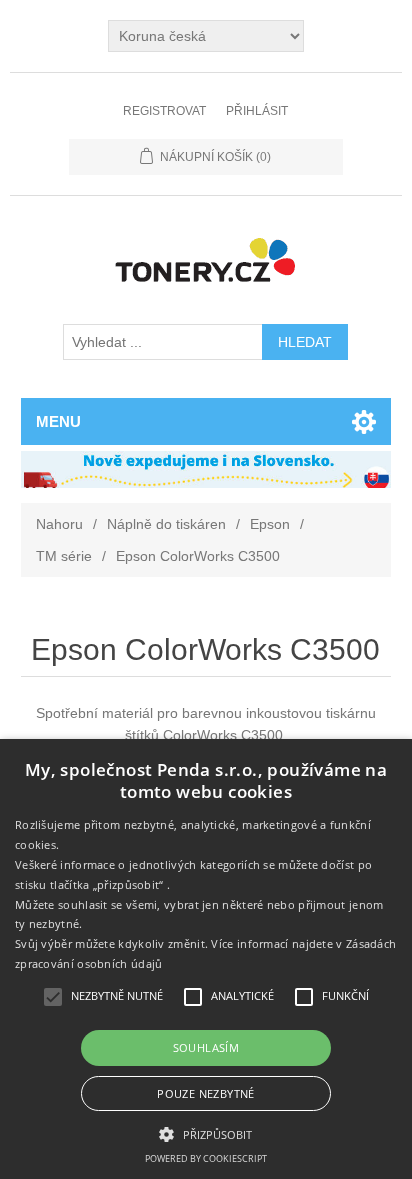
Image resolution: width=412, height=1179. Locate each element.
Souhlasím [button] (206, 1047)
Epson (270, 524)
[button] (205, 1133)
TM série (64, 556)
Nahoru (59, 524)
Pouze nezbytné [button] (206, 1093)
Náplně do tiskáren (166, 524)
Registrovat (164, 111)
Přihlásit (257, 111)
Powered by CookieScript (206, 1158)
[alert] (206, 959)
